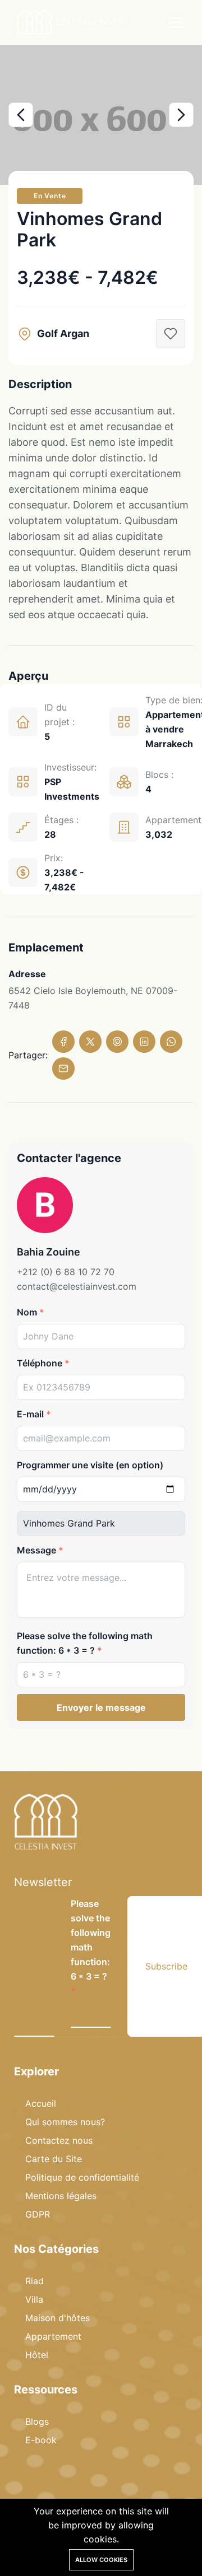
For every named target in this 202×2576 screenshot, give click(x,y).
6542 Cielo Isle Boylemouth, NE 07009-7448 (93, 998)
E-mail (30, 1414)
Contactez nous (59, 2140)
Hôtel (37, 2355)
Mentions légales (61, 2196)
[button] (21, 115)
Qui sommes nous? (65, 2122)
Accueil (41, 2103)
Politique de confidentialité (82, 2177)
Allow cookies (101, 2560)
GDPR (38, 2214)
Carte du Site (54, 2159)
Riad (35, 2281)
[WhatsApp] (171, 1042)
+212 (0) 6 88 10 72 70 (66, 1272)
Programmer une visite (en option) (90, 1465)
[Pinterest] (117, 1042)
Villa (34, 2299)
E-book (41, 2440)
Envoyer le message (101, 1707)
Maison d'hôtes (58, 2318)
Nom (27, 1312)
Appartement (53, 2336)
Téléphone (40, 1363)
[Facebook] (63, 1042)
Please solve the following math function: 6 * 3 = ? (85, 1643)
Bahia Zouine (49, 1252)
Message (36, 1550)
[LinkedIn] (144, 1042)
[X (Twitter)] (90, 1042)
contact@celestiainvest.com (77, 1286)
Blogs (37, 2421)
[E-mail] (63, 1068)
